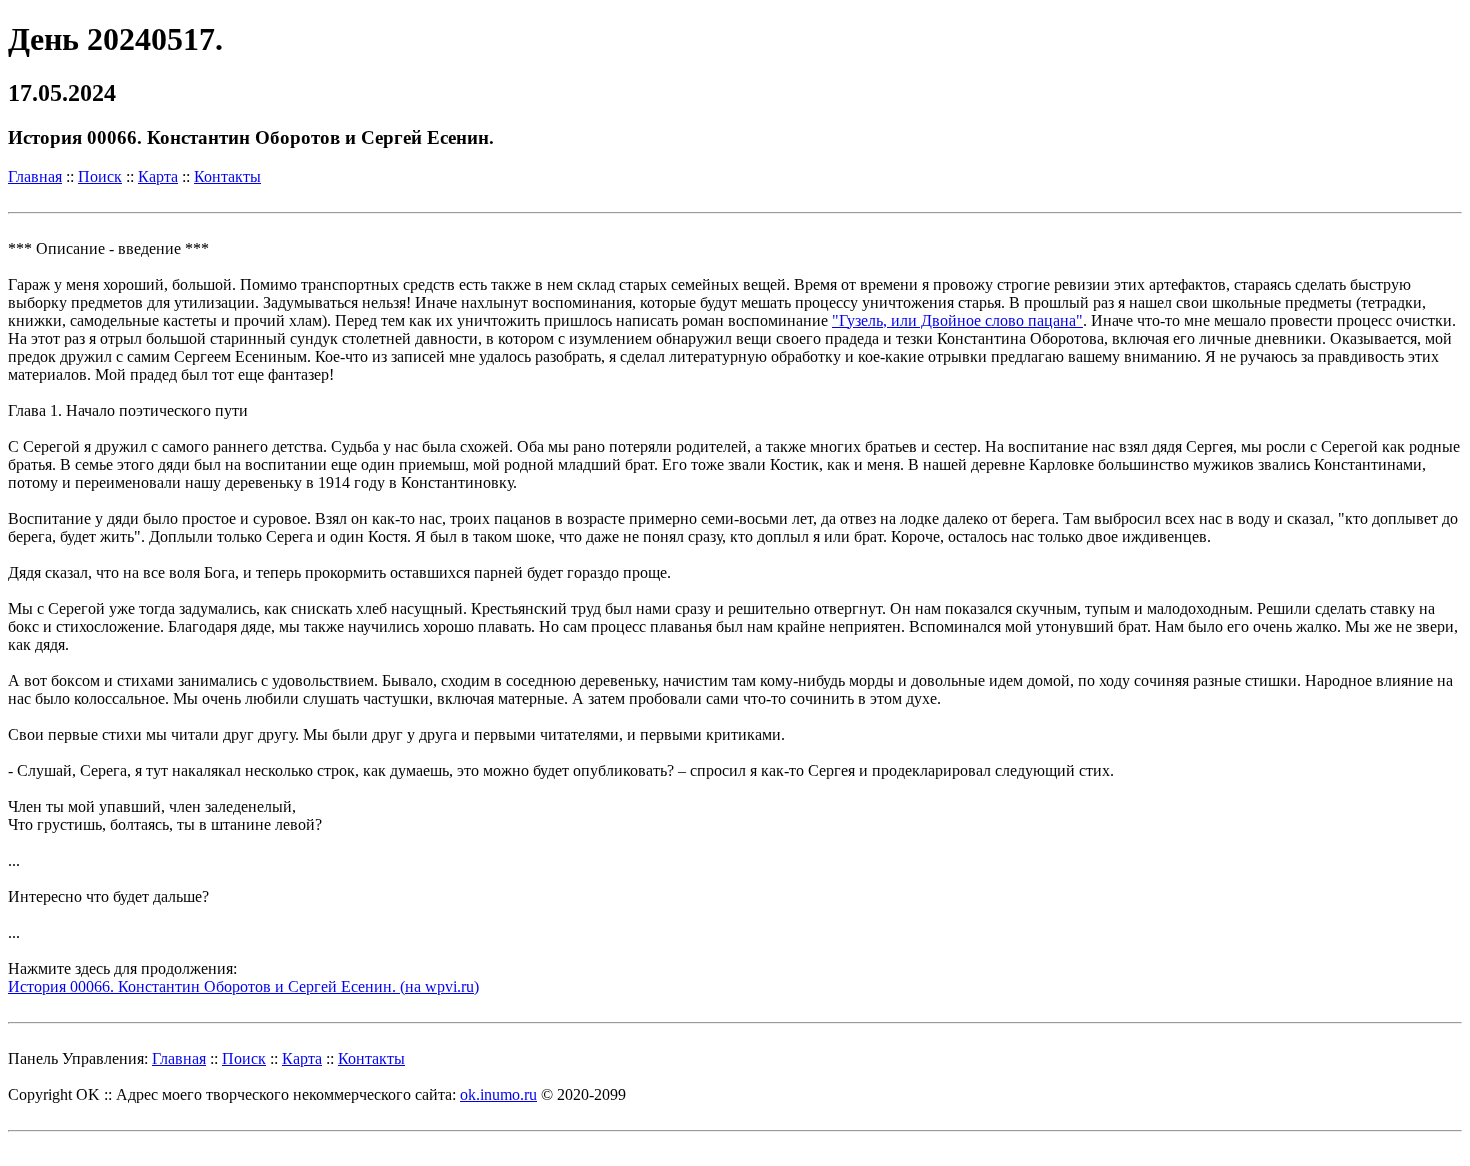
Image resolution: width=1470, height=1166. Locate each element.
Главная (35, 176)
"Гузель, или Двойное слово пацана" (957, 320)
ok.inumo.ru (498, 1094)
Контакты (227, 176)
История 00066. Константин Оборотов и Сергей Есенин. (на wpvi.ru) (243, 986)
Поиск (100, 176)
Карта (158, 176)
